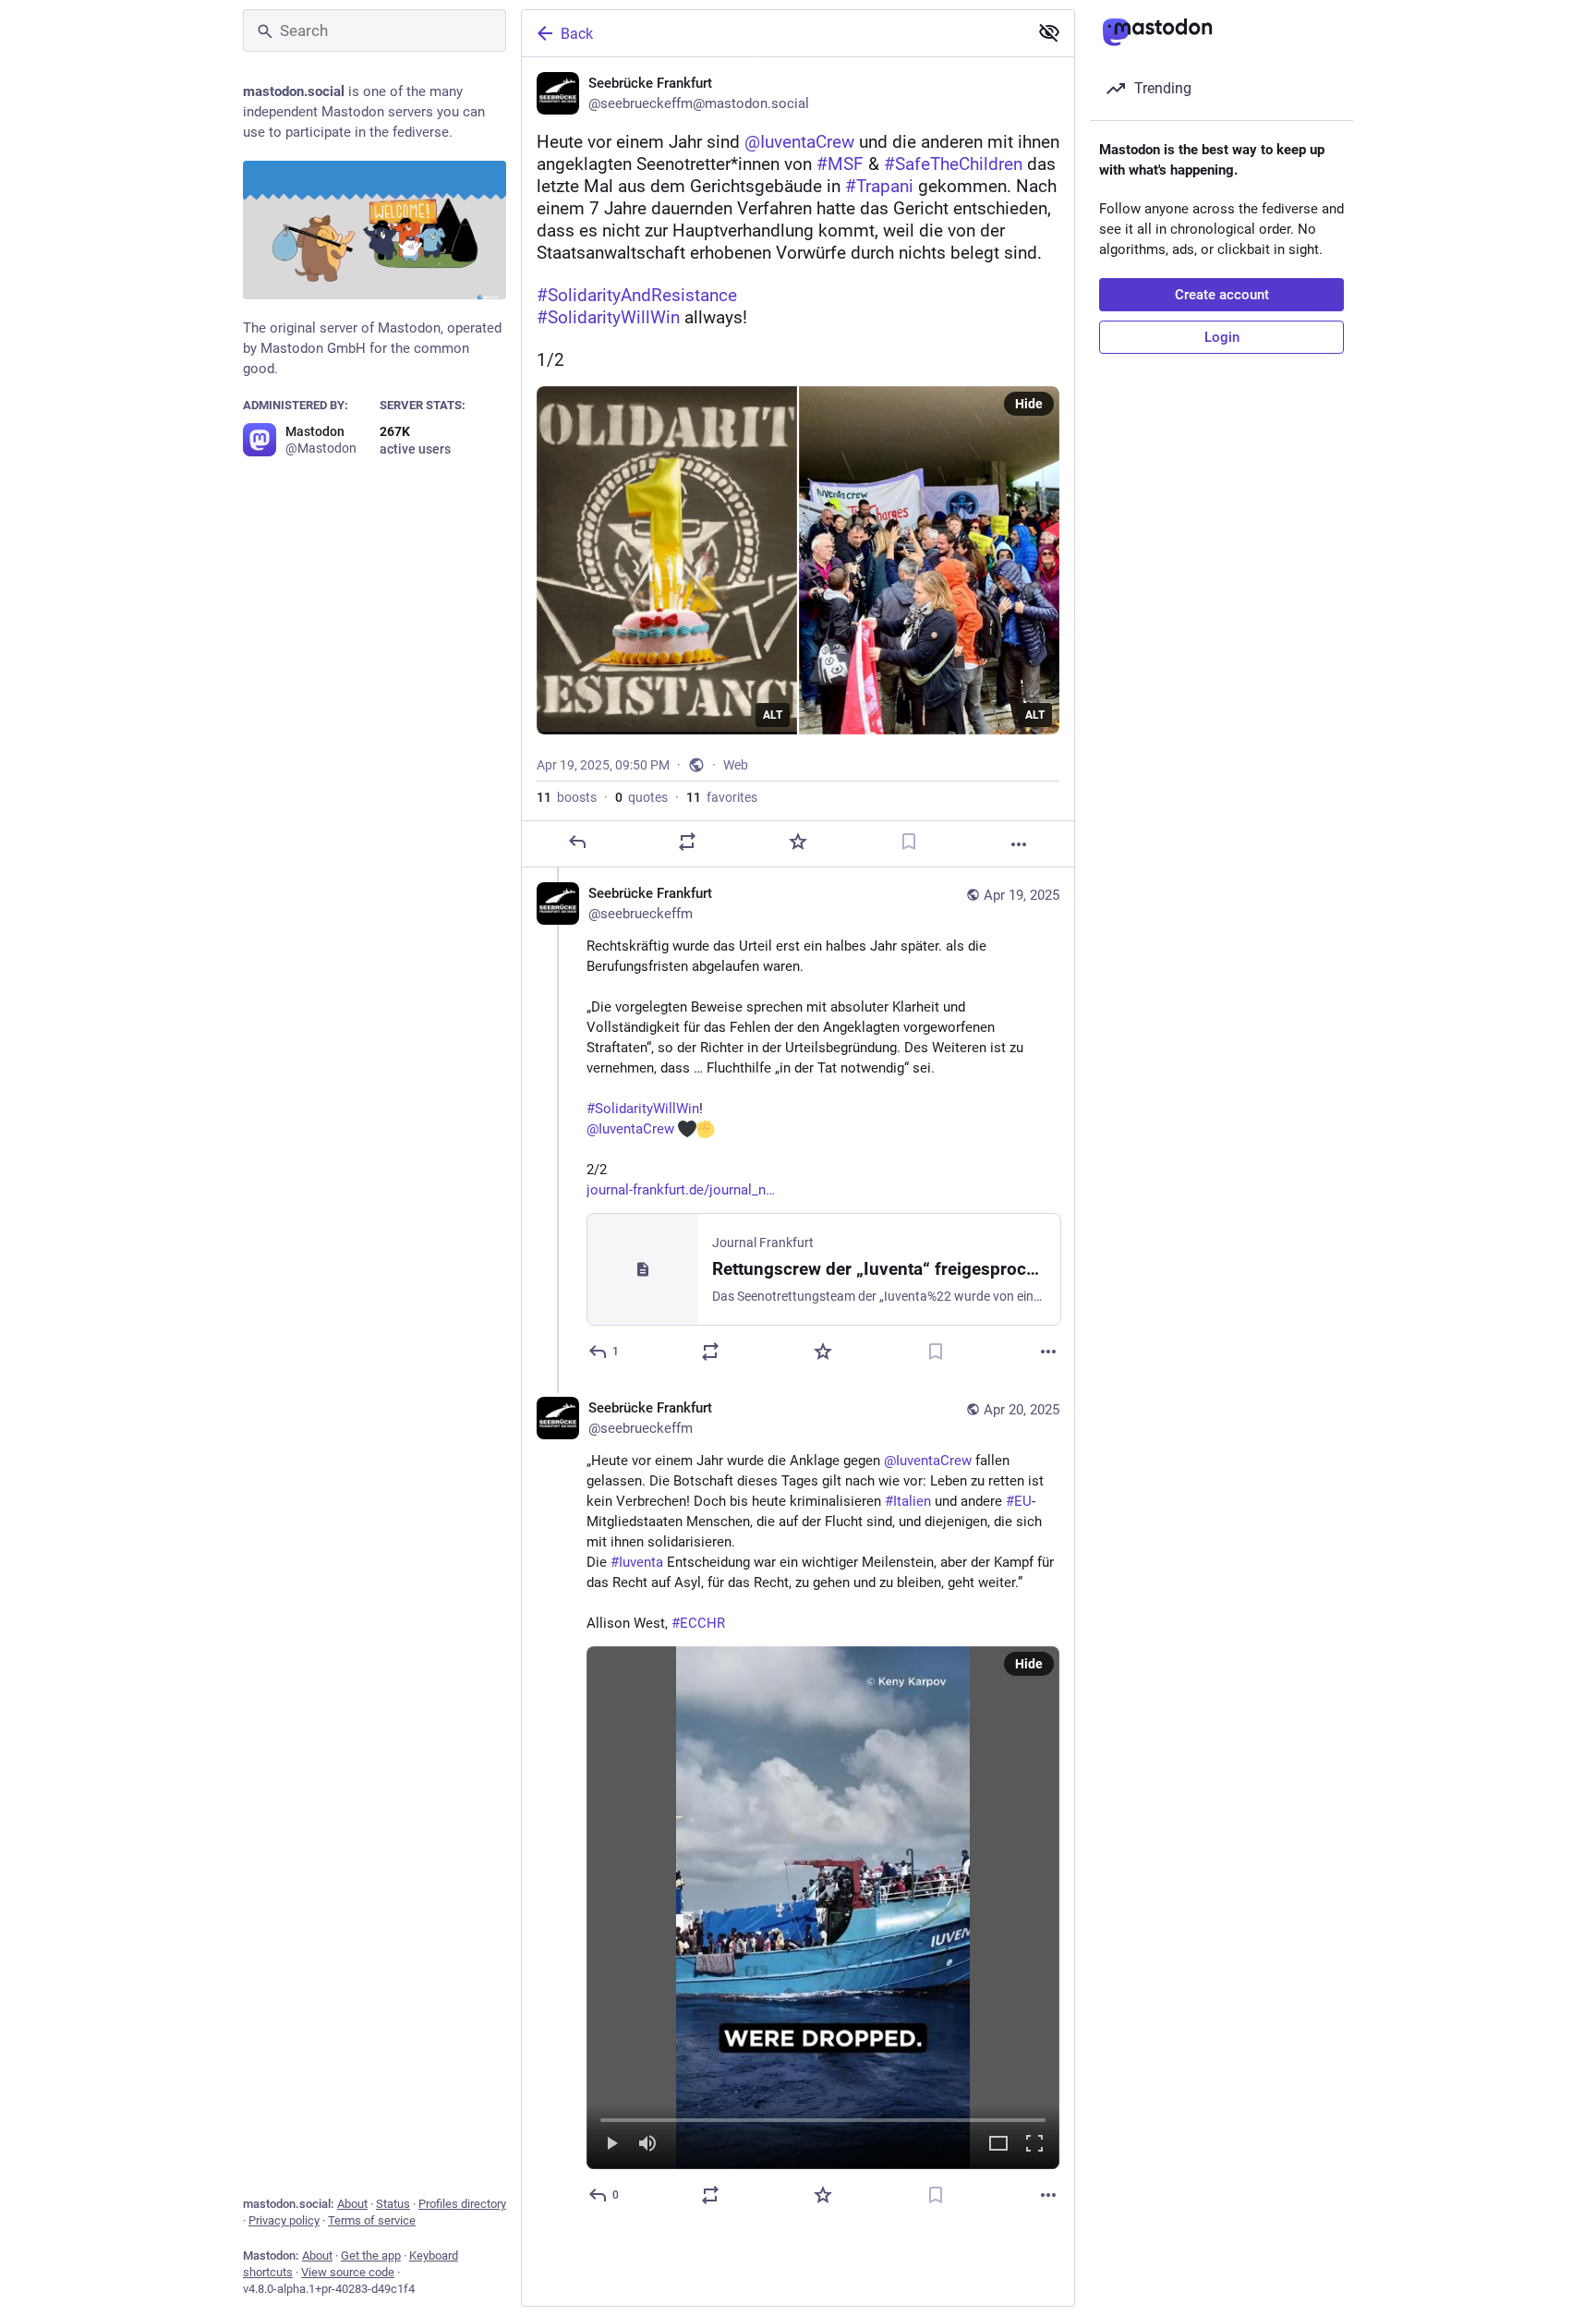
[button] (823, 1908)
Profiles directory (462, 2204)
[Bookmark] (909, 842)
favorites (722, 797)
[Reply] (577, 842)
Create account (1222, 295)
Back (577, 34)
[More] (1019, 844)
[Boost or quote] (687, 842)
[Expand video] (998, 2145)
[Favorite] (798, 842)
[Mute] (647, 2145)
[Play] (611, 2145)
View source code (348, 2272)
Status (393, 2204)
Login (1222, 337)
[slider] (823, 2116)
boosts (567, 797)
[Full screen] (1034, 2145)
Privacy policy (284, 2220)
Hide (1029, 404)
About (352, 2204)
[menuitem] (823, 1908)
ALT (773, 715)
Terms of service (372, 2220)
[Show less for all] (1049, 32)
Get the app (371, 2255)
